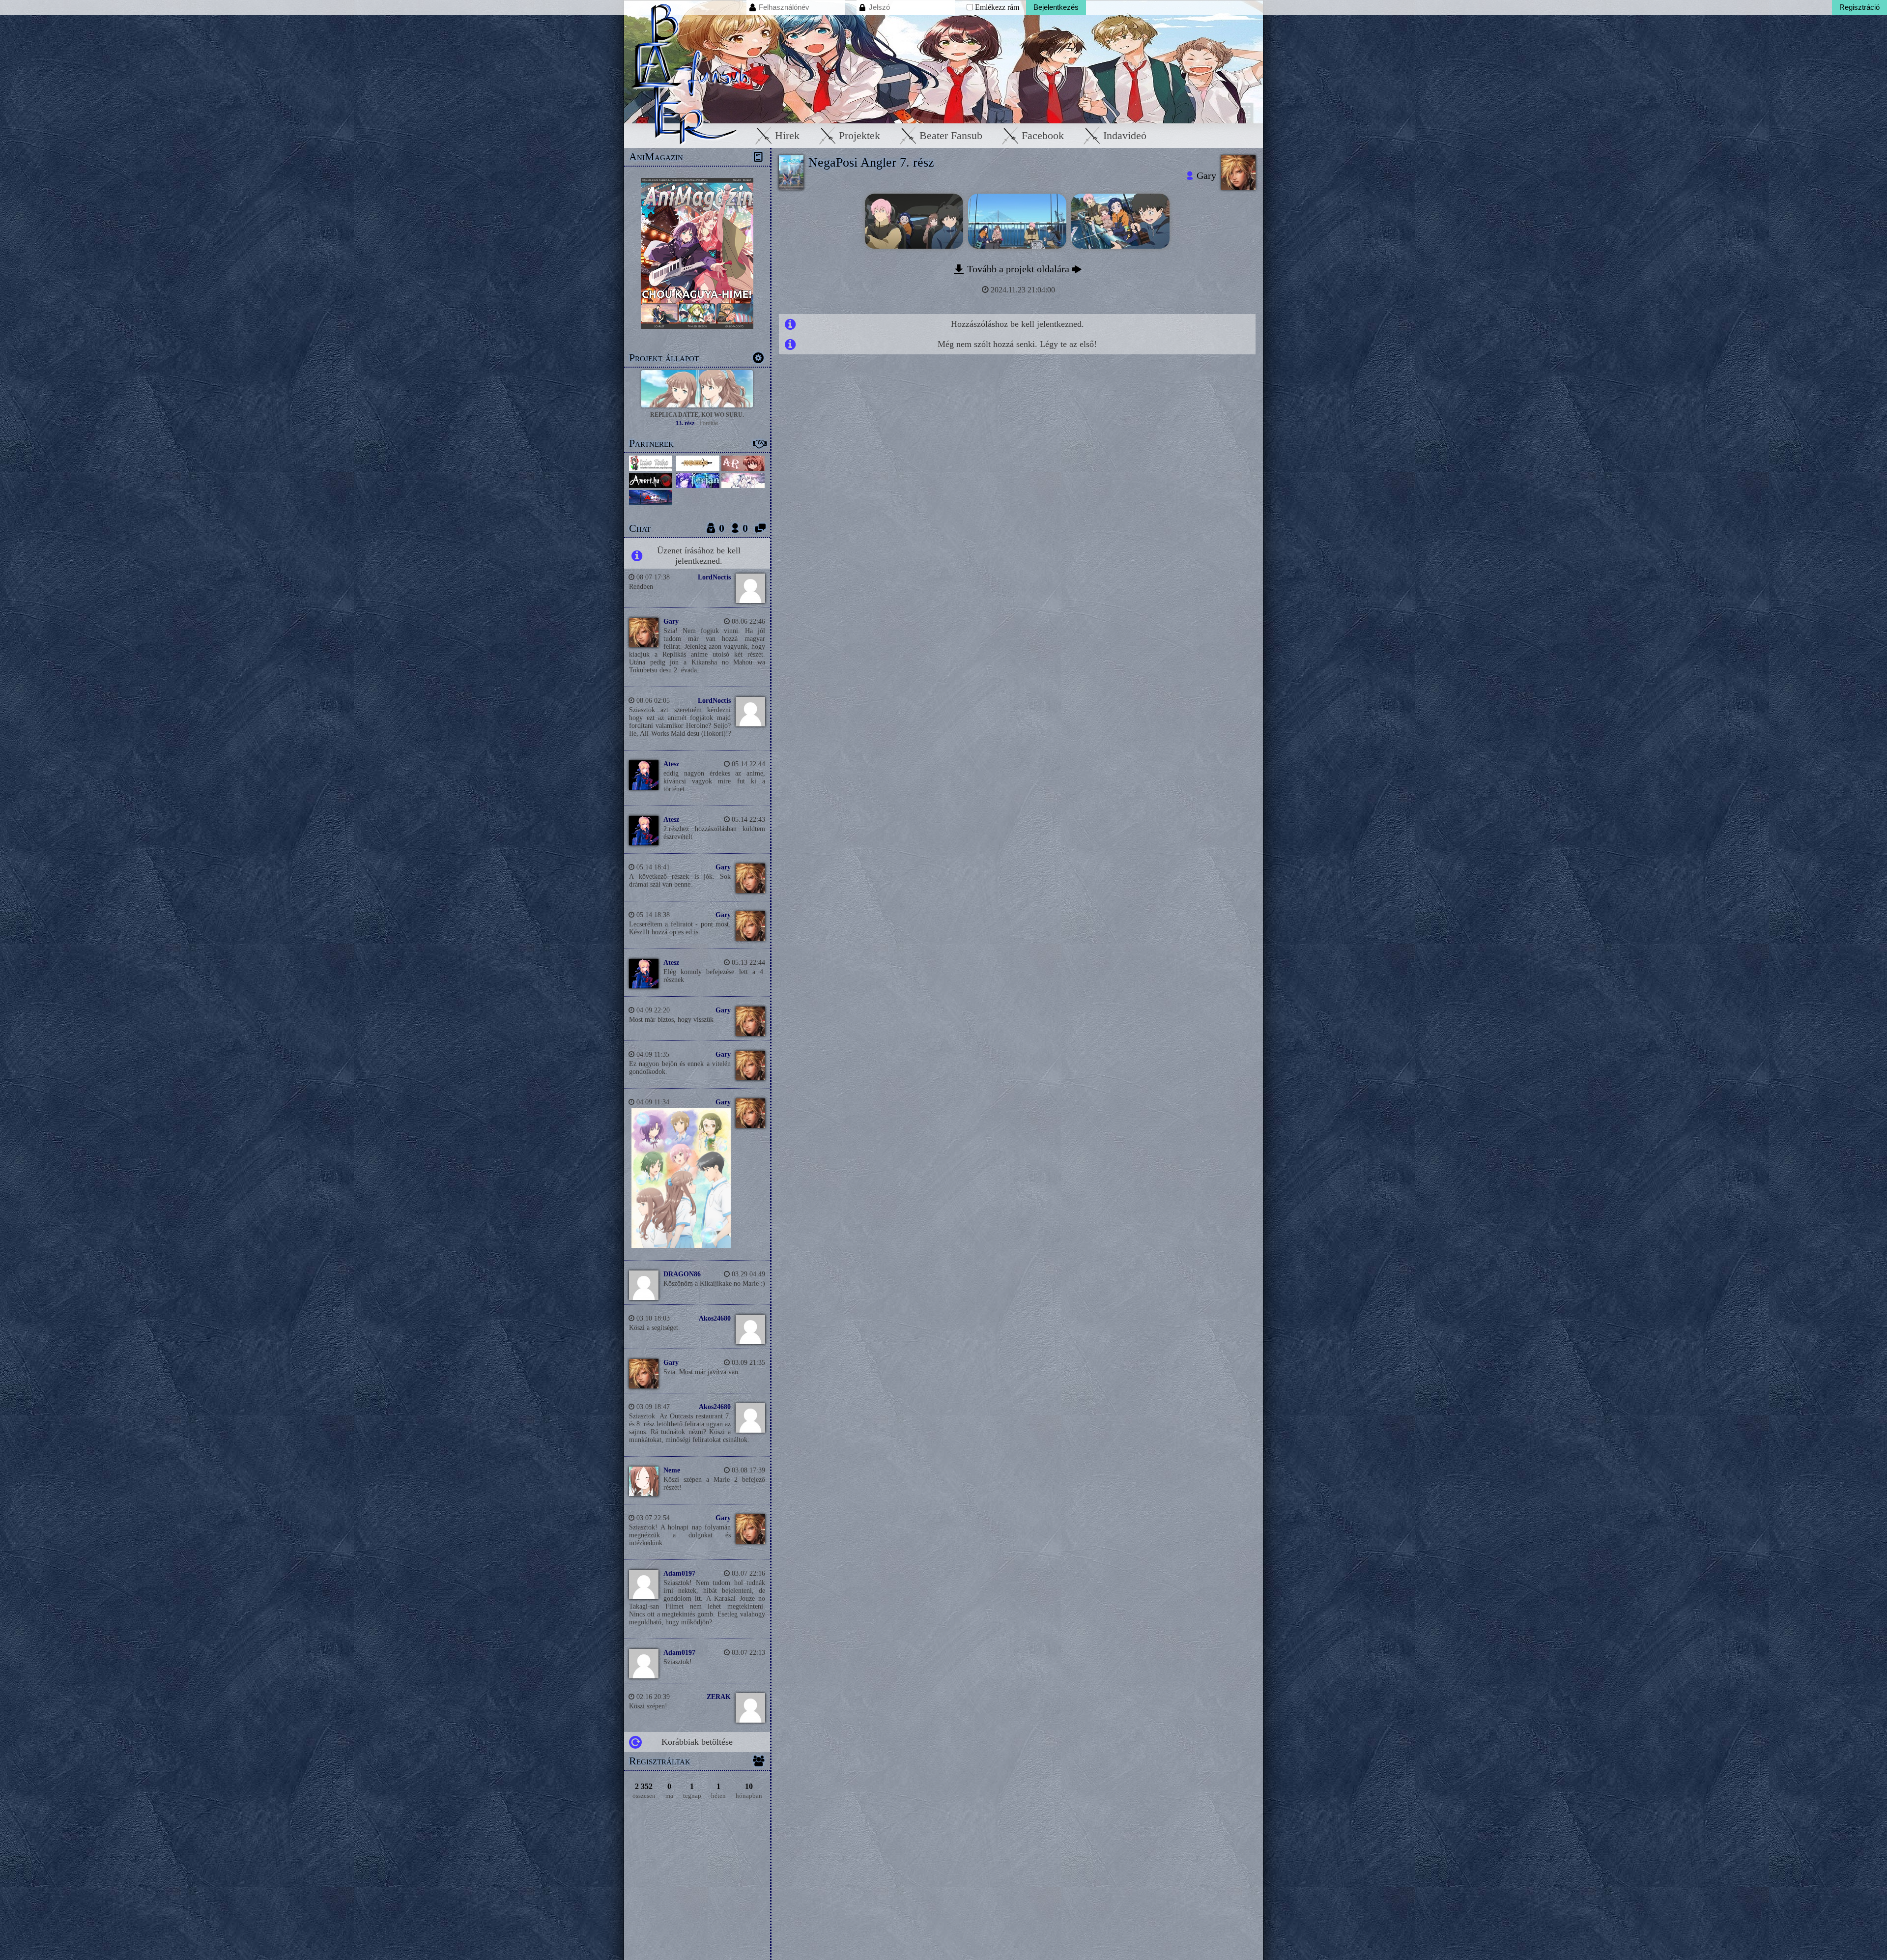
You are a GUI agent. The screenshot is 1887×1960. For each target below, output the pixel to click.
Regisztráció (1859, 7)
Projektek (859, 135)
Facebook (1043, 135)
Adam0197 (679, 1573)
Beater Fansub (951, 135)
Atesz (671, 764)
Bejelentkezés (1056, 7)
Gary (671, 621)
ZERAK (719, 1697)
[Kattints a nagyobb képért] (679, 1246)
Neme (672, 1470)
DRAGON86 (682, 1274)
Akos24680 (715, 1318)
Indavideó (1125, 135)
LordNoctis (714, 577)
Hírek (787, 135)
